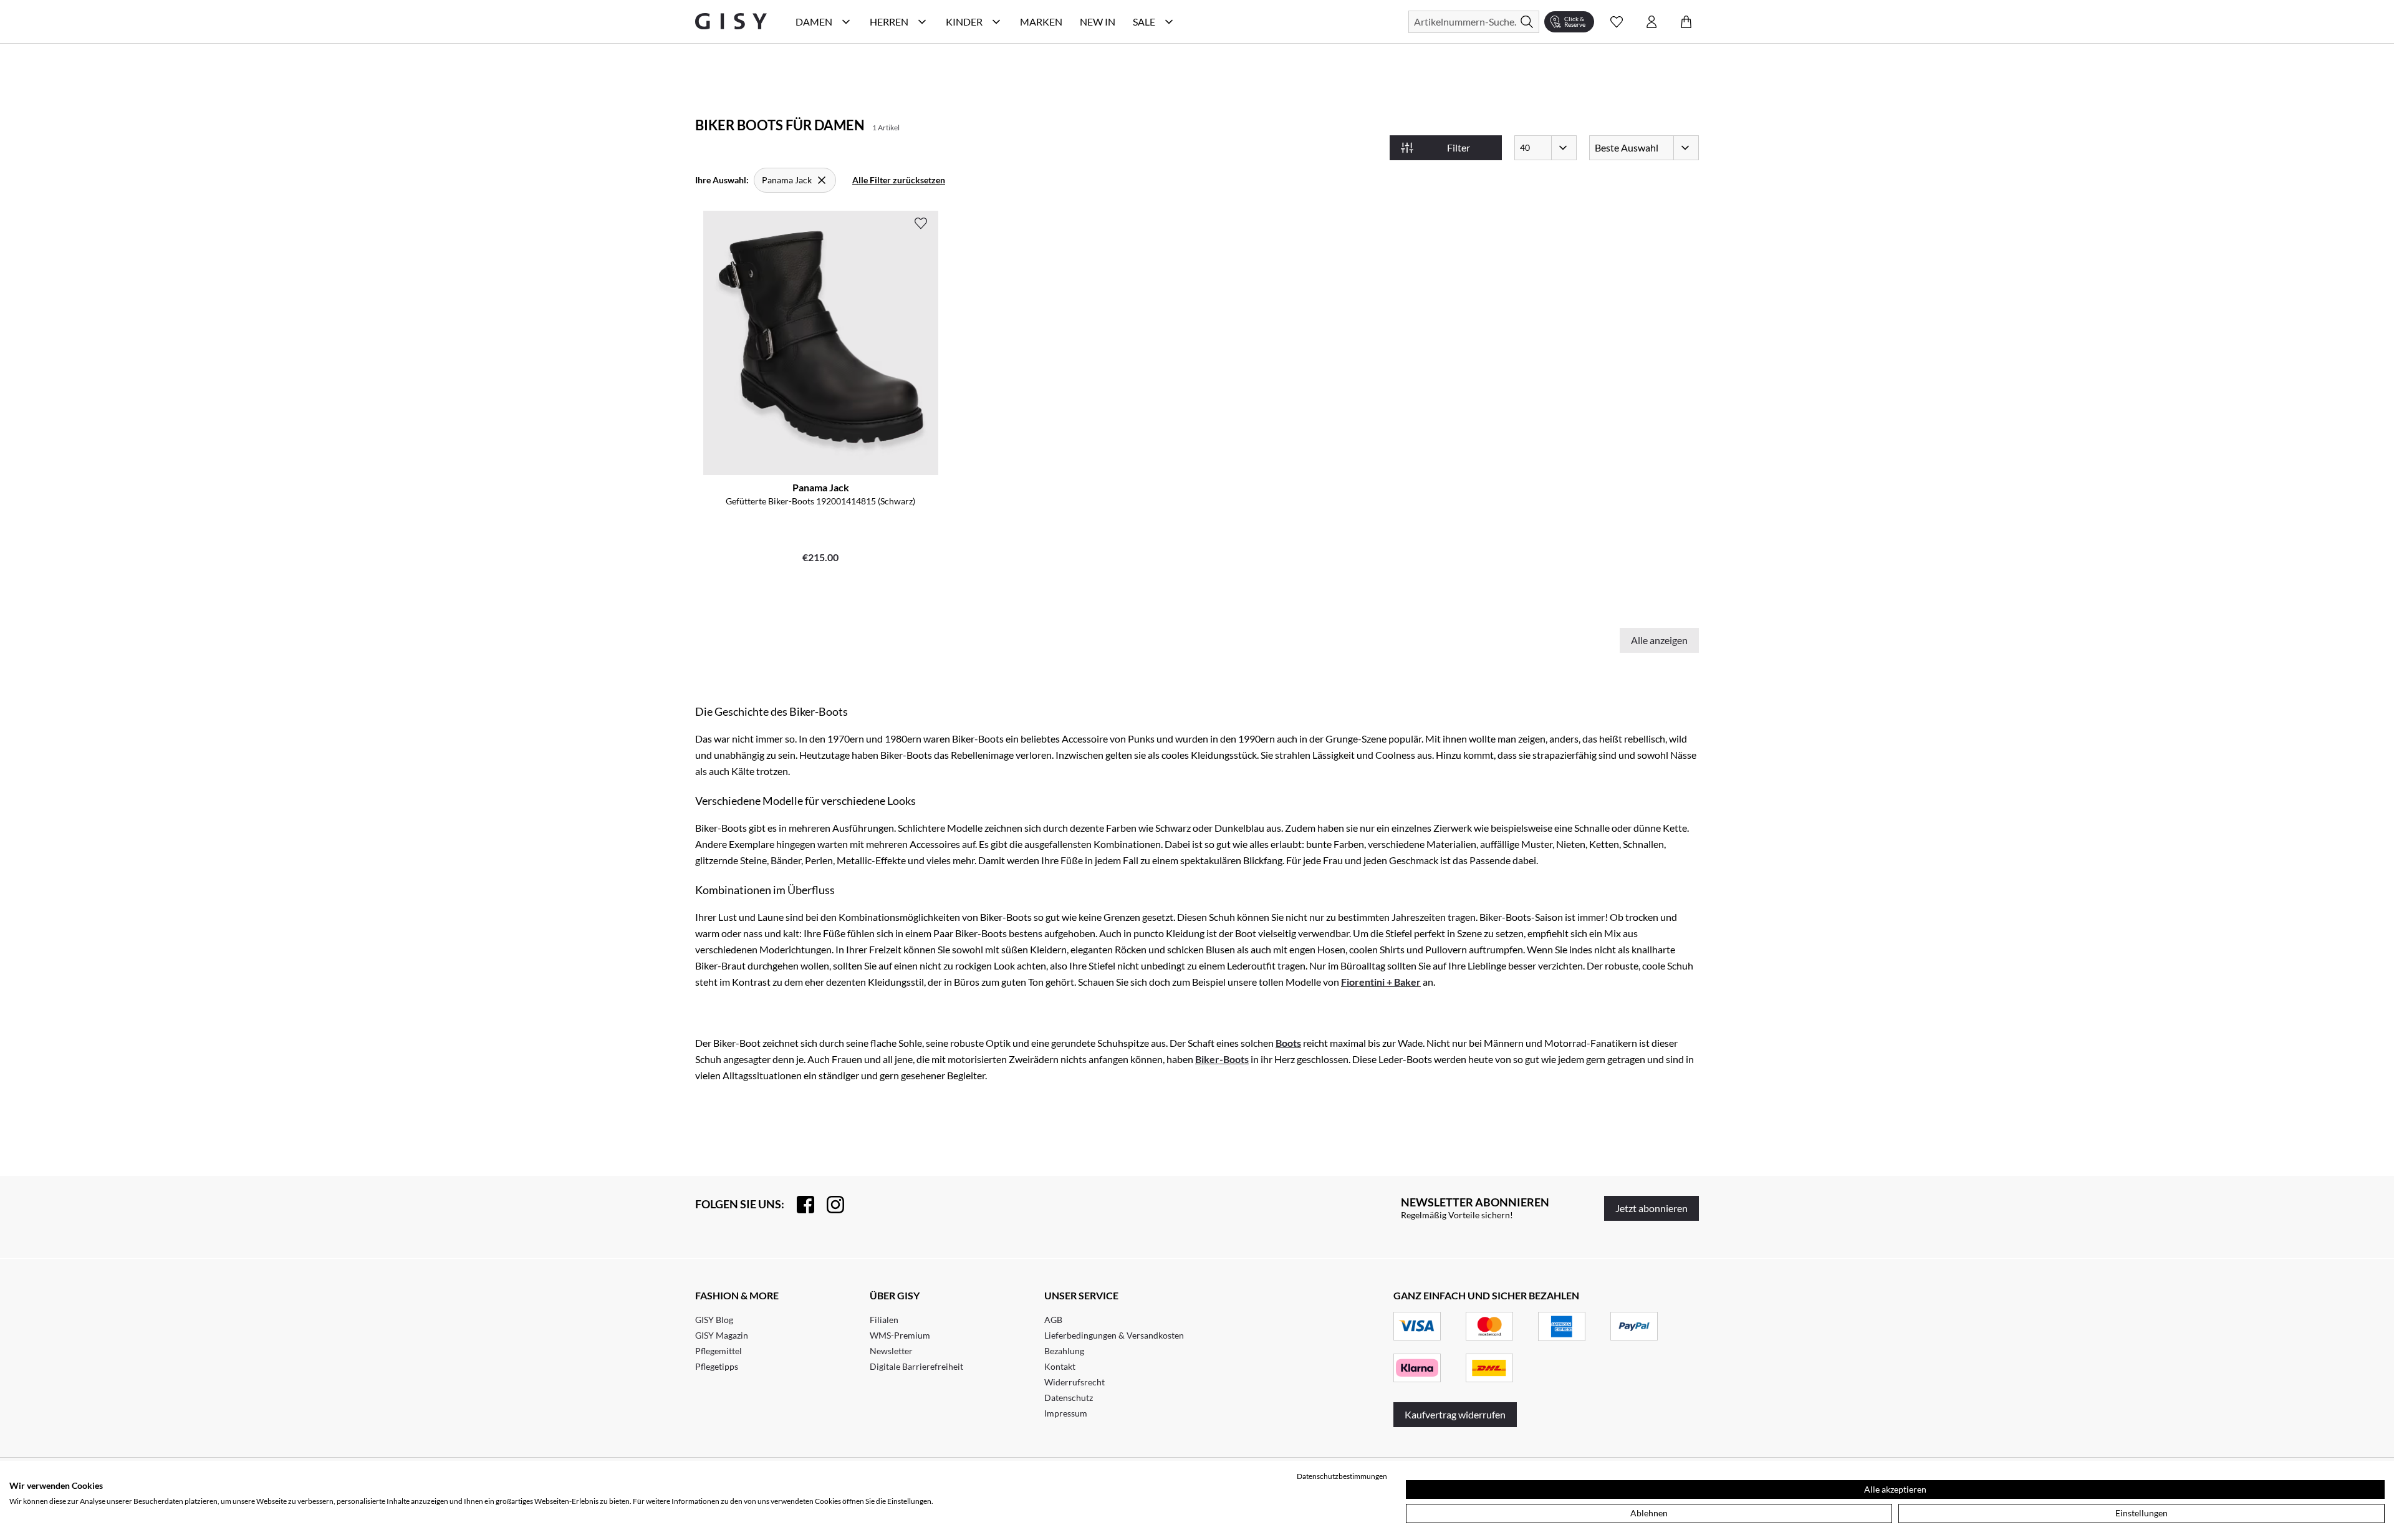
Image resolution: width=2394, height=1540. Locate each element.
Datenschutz (1069, 1398)
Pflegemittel (719, 1351)
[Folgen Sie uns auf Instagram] (829, 1205)
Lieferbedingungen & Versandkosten (1114, 1335)
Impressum (1066, 1413)
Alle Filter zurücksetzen (899, 180)
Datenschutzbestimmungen (1342, 1476)
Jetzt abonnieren (1651, 1208)
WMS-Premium (900, 1335)
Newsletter (891, 1351)
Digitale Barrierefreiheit (916, 1366)
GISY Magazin (722, 1335)
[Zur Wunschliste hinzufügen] (921, 223)
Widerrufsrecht (1074, 1382)
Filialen (884, 1320)
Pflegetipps (717, 1366)
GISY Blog (714, 1320)
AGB (1053, 1320)
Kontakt (1060, 1366)
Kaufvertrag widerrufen (1455, 1414)
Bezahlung (1064, 1351)
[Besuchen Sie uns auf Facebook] (799, 1205)
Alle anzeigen (1659, 640)
